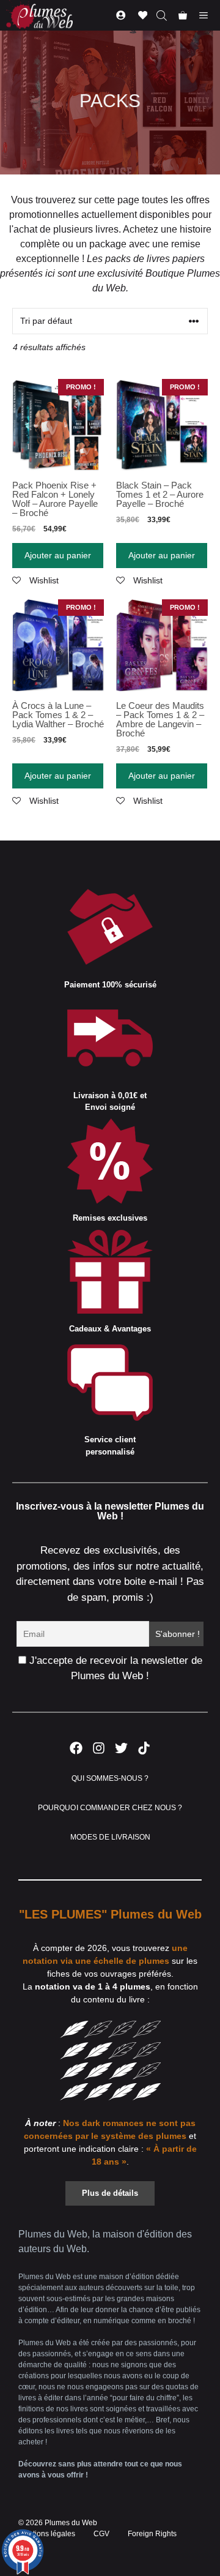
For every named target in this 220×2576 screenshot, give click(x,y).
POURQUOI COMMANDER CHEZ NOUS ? (110, 1808)
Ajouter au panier (58, 555)
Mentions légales (47, 2534)
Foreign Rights (152, 2534)
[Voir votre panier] (183, 15)
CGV (101, 2534)
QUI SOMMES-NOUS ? (110, 1778)
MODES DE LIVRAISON (110, 1837)
